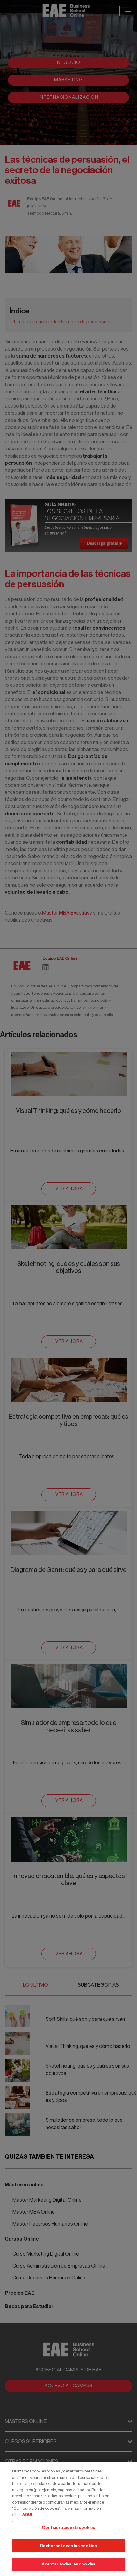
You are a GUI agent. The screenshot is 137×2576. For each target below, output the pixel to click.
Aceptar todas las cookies (68, 2564)
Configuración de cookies (68, 2527)
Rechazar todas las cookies (68, 2546)
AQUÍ (27, 2515)
